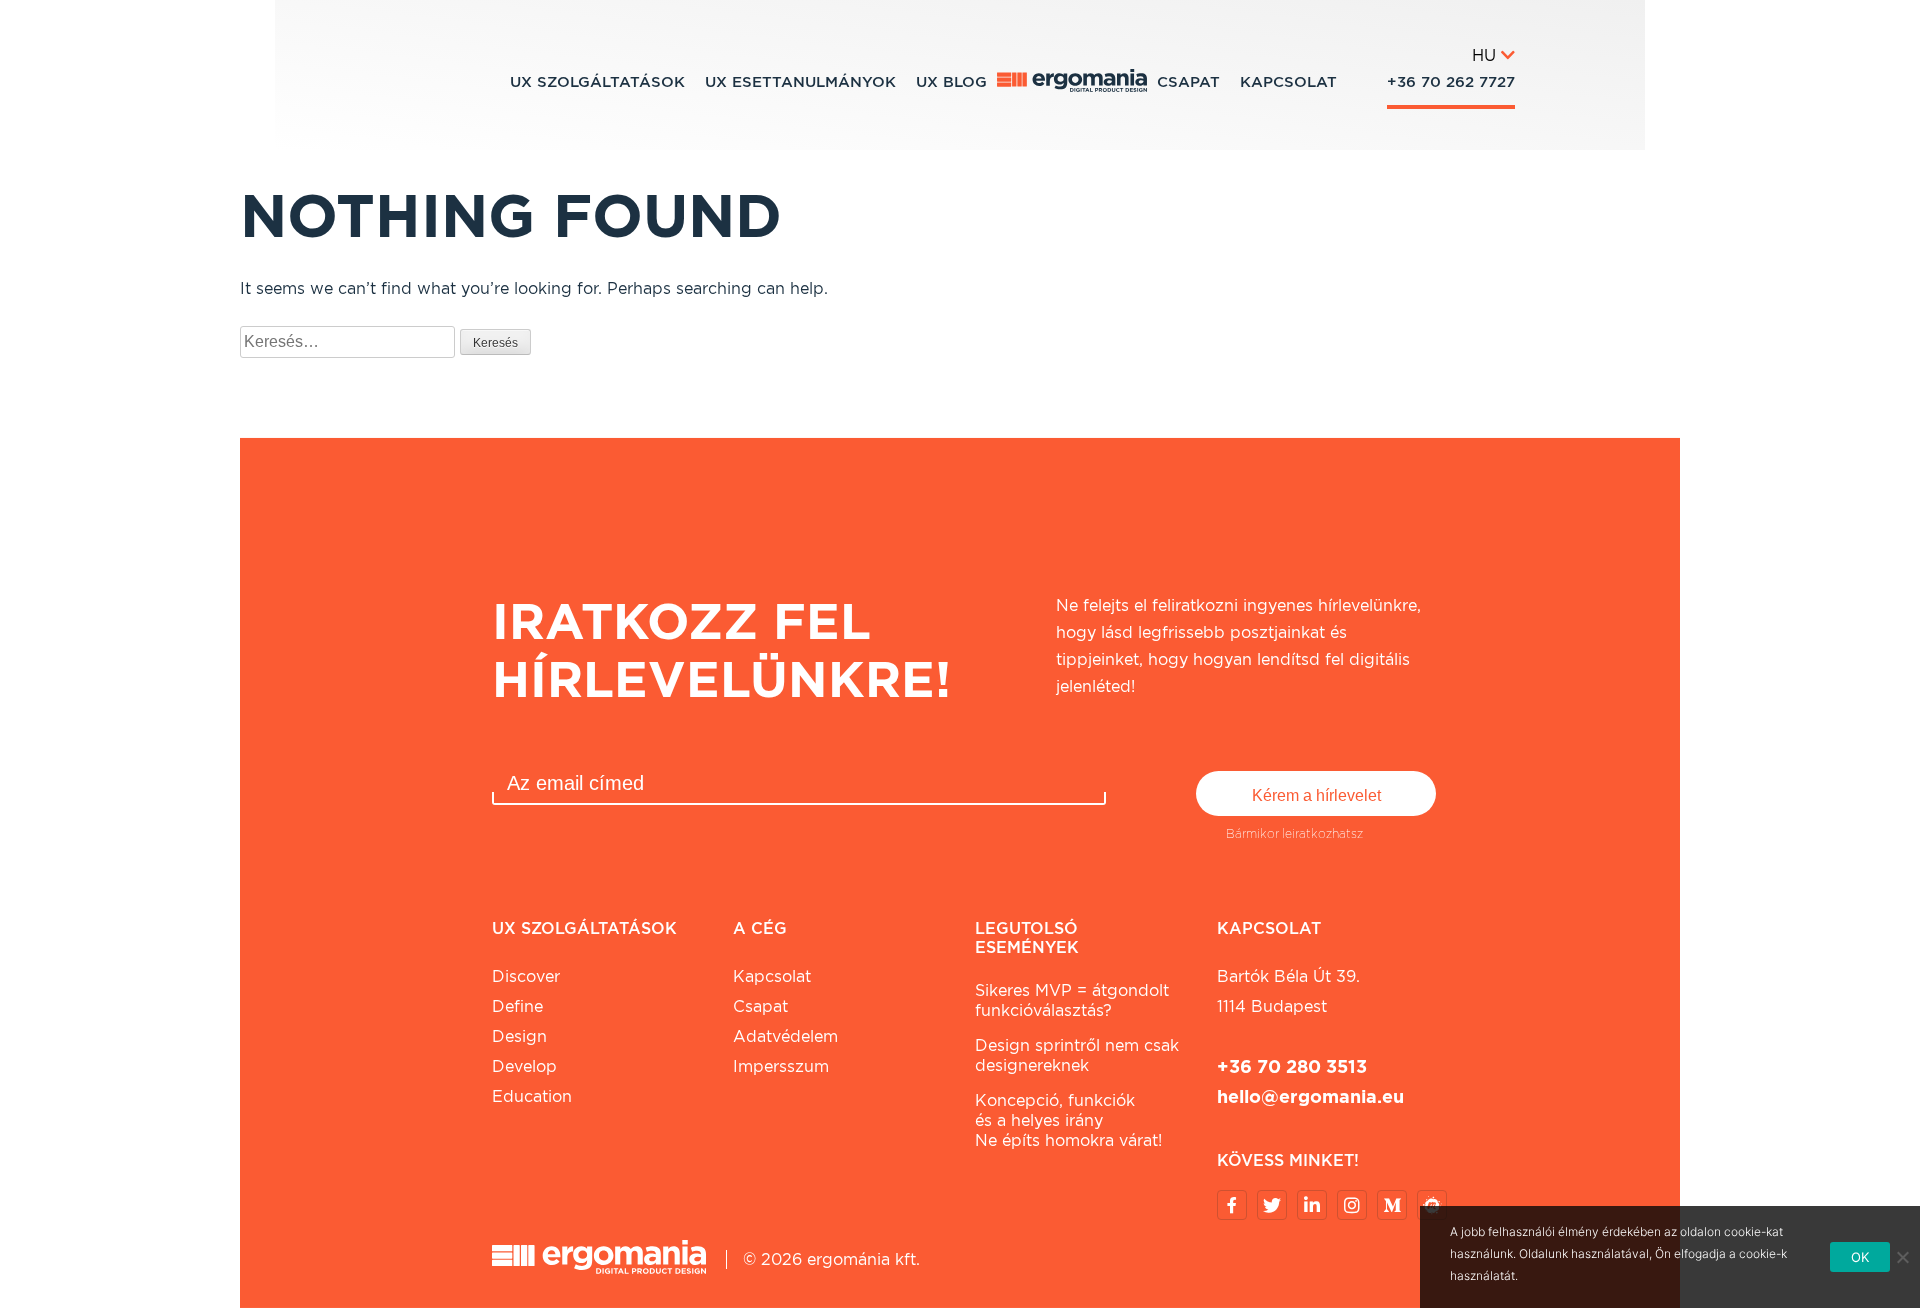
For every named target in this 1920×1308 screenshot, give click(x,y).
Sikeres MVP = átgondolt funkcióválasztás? (1072, 1000)
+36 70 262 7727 (1451, 82)
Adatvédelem (785, 1036)
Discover (526, 976)
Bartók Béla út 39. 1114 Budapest (1288, 991)
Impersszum (781, 1066)
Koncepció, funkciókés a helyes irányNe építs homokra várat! (1068, 1120)
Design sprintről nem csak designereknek (1077, 1055)
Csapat (1188, 82)
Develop (524, 1066)
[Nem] (1902, 1257)
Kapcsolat (1288, 82)
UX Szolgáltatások (597, 82)
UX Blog (951, 82)
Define (517, 1006)
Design (519, 1036)
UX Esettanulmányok (800, 82)
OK (1860, 1257)
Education (532, 1096)
